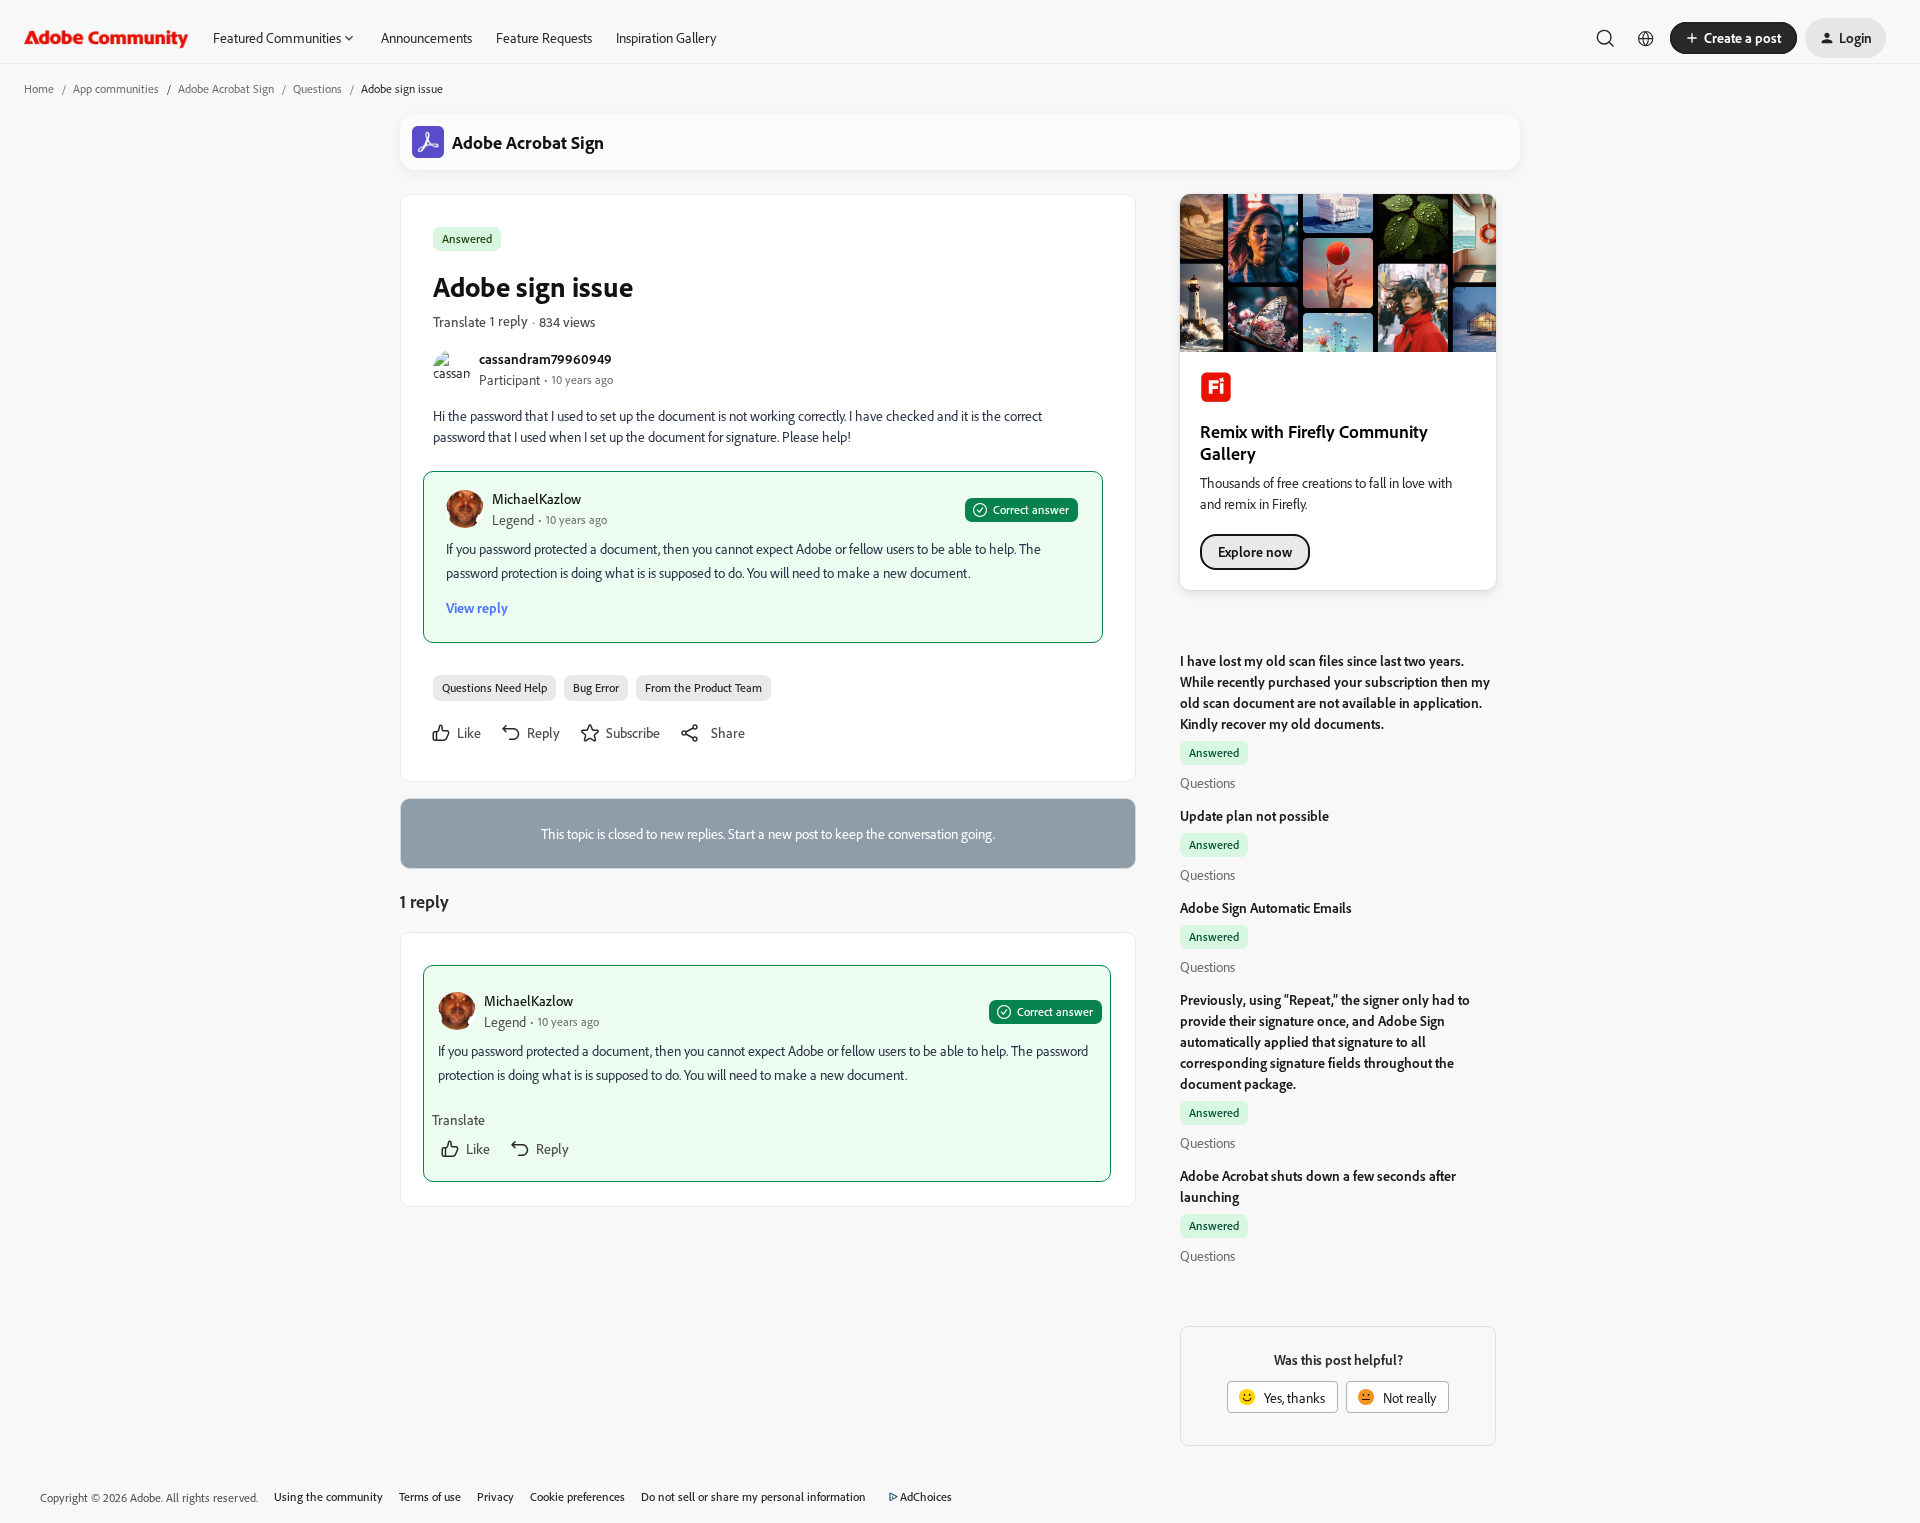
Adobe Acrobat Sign (226, 88)
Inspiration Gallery (666, 37)
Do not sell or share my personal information (753, 1496)
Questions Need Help (494, 687)
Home (39, 88)
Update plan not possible (1254, 815)
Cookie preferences (577, 1496)
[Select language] (1646, 38)
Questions (317, 88)
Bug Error (596, 687)
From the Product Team (703, 687)
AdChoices (926, 1496)
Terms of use (430, 1496)
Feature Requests (544, 37)
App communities (116, 88)
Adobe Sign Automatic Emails (1266, 907)
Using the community (328, 1496)
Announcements (426, 37)
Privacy (495, 1496)
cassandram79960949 (545, 358)
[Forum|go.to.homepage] (106, 38)
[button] (1733, 38)
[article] (767, 1073)
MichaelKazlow (536, 498)
